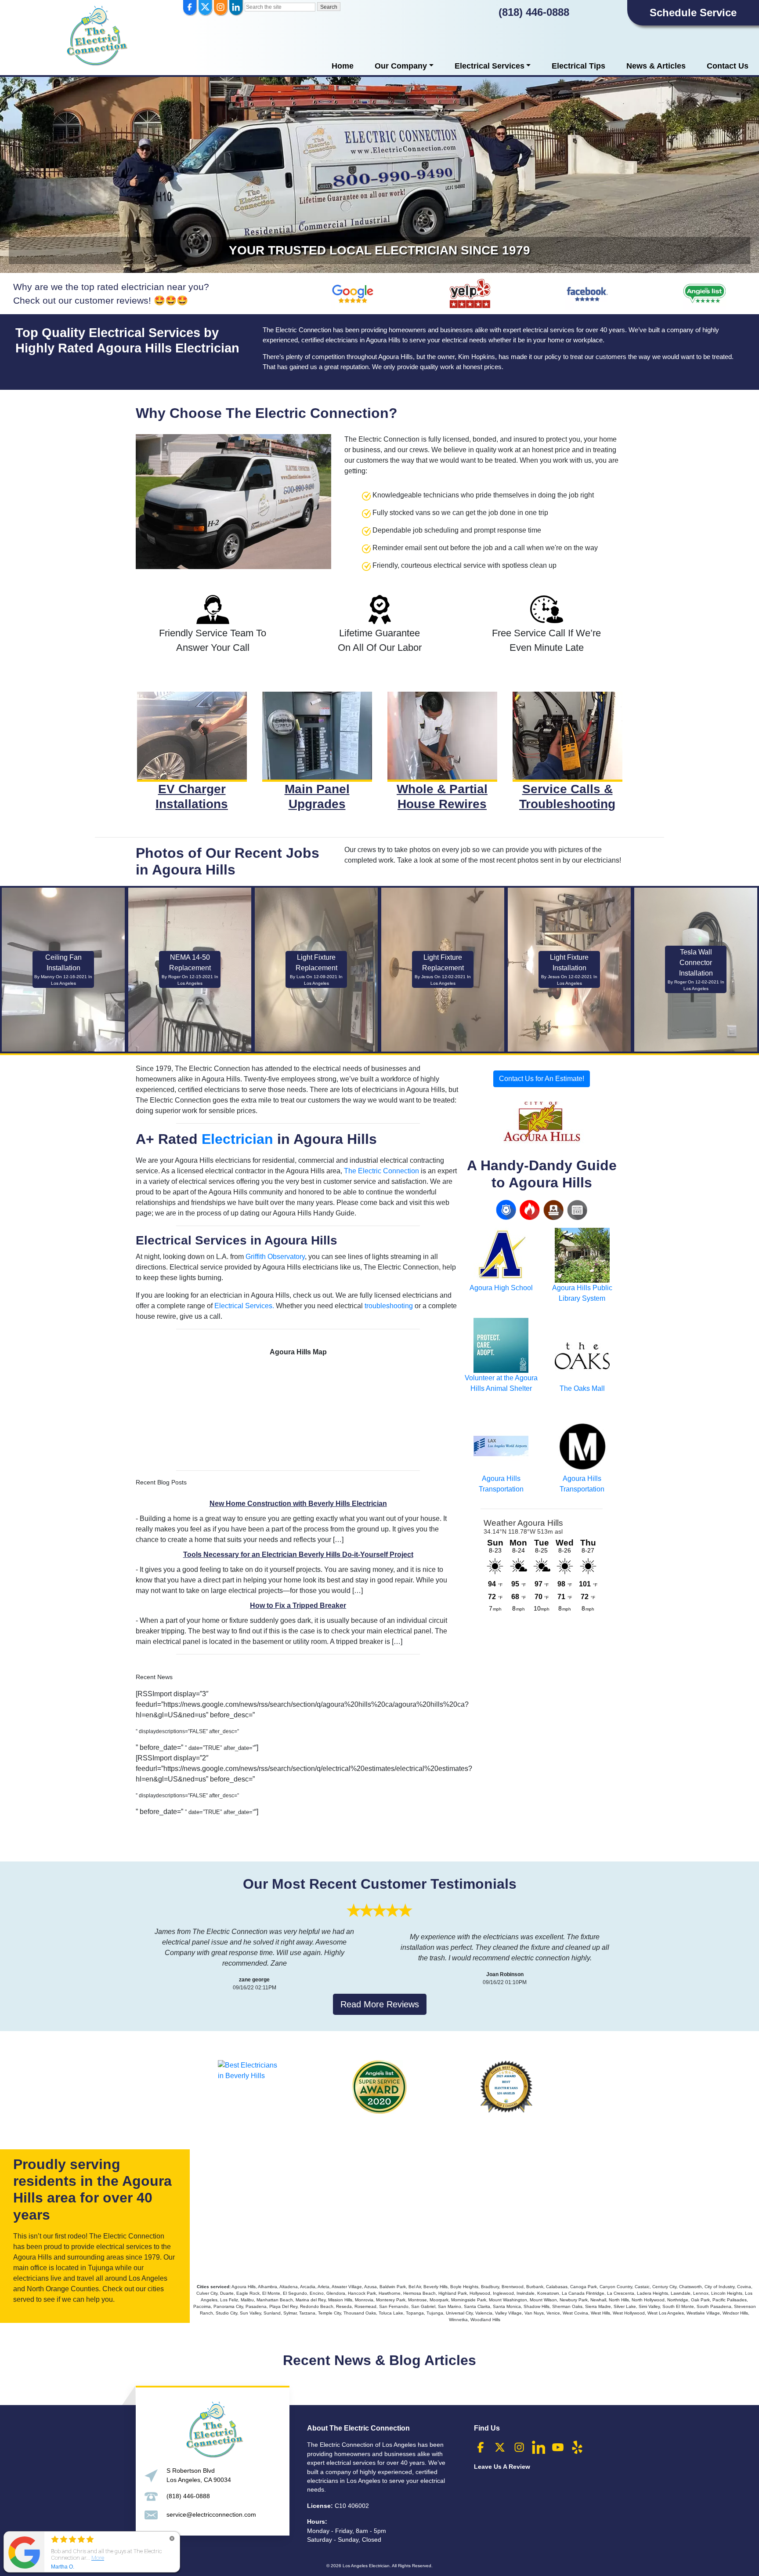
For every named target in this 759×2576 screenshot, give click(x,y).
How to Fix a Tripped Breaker (298, 1605)
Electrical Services (490, 66)
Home (343, 66)
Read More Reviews (380, 2004)
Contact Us (728, 66)
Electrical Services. (244, 1306)
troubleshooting (389, 1306)
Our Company (401, 66)
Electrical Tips (578, 66)
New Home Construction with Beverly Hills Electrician (298, 1504)
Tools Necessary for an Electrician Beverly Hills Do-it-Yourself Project (298, 1555)
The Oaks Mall (582, 1388)
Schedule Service (693, 13)
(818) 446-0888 (534, 12)
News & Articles (656, 66)
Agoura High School (501, 1288)
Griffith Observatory (275, 1257)
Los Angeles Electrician (366, 2566)
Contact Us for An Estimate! (542, 1079)
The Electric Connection (381, 1171)
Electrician (237, 1139)
